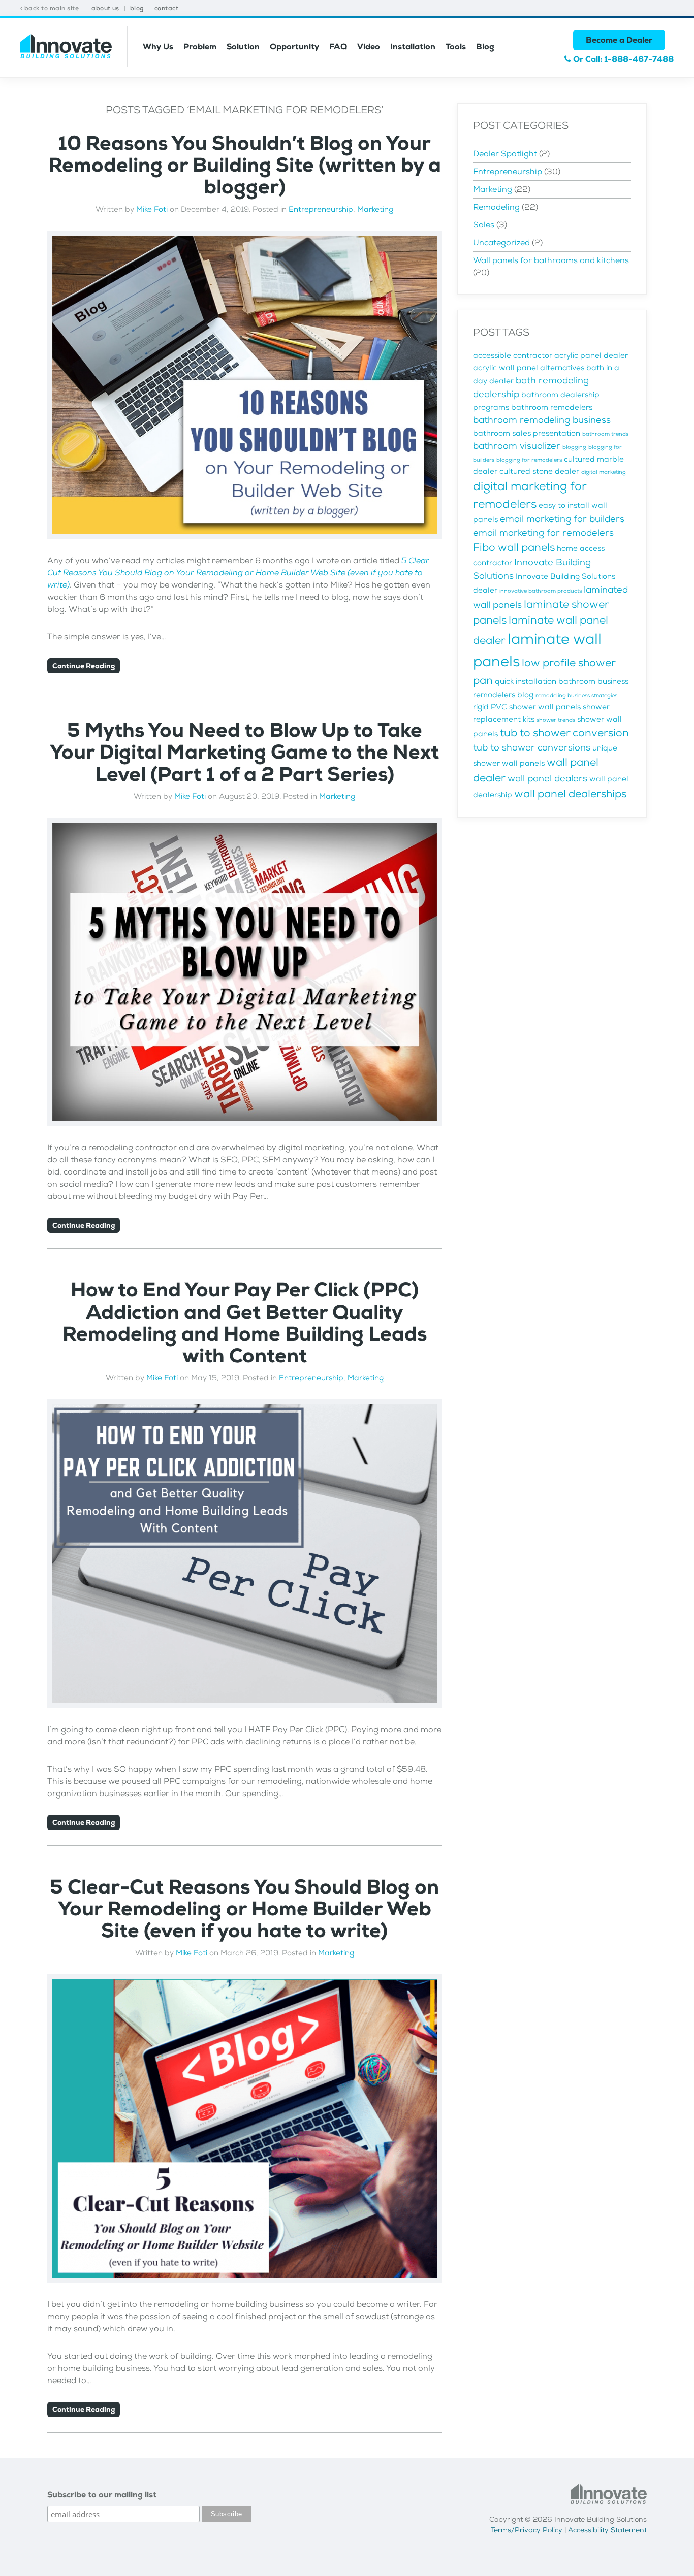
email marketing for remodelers (543, 533)
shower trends (556, 720)
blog (137, 8)
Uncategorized (501, 242)
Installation (413, 46)
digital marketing (604, 472)
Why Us (158, 46)
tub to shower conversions (532, 747)
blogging (574, 447)
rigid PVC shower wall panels (527, 707)
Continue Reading (84, 666)
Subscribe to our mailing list (102, 2495)
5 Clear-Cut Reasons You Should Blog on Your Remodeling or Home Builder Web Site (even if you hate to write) (240, 573)
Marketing (375, 209)
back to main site (51, 8)
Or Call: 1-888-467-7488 (622, 59)
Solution (243, 46)
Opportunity (294, 46)
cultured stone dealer (539, 471)
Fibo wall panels (514, 547)
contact (166, 8)
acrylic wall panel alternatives (529, 368)
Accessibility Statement (607, 2530)
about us (105, 8)
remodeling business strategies (576, 695)
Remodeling (496, 207)
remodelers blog (503, 695)
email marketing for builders (562, 519)
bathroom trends (605, 434)
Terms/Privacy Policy (527, 2530)
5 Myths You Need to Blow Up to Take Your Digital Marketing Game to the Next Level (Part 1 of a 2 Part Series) (244, 752)
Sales (484, 225)
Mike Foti (152, 209)
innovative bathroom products (541, 591)
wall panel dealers (547, 778)
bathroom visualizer (517, 446)
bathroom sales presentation (527, 433)
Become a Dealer (619, 40)
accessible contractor (513, 356)
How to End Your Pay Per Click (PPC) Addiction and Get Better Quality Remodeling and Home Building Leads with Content (245, 1323)
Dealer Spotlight (505, 154)
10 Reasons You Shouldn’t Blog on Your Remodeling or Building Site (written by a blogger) (245, 165)
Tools (456, 46)
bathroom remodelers (552, 407)
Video (369, 46)
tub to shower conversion (564, 733)
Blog (485, 46)
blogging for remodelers (529, 460)
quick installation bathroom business (562, 682)
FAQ (338, 46)
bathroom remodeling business (542, 420)
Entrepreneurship (321, 209)
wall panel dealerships (570, 794)
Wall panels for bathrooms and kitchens (551, 260)
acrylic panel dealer (591, 356)
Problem (200, 46)
